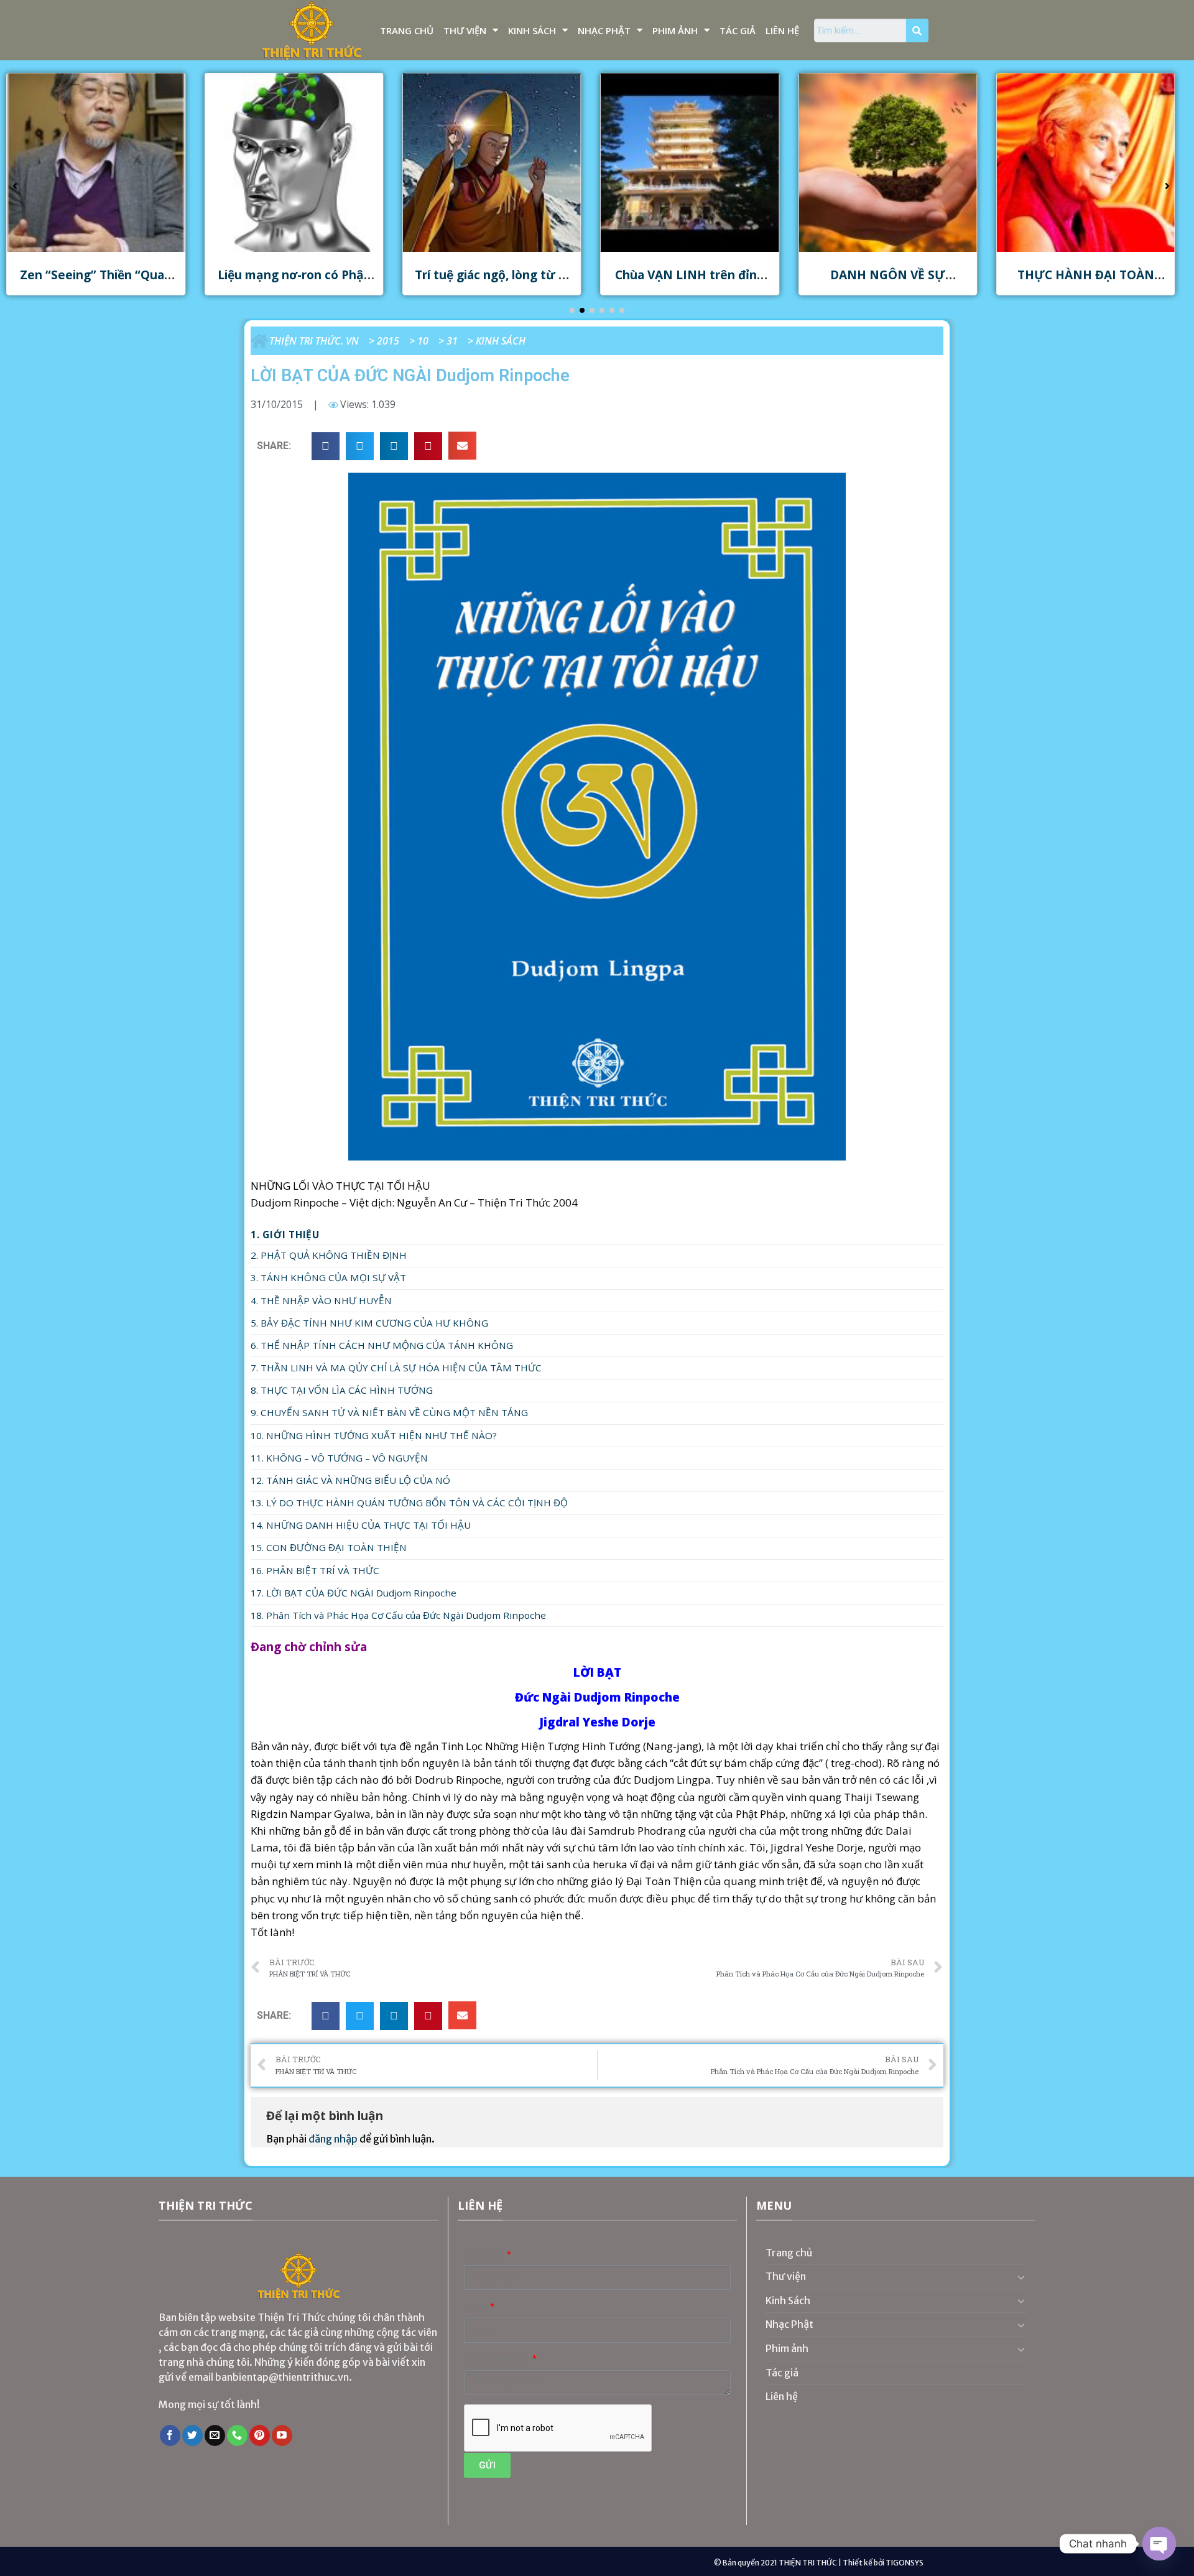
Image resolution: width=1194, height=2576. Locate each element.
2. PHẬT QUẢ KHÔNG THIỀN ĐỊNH (329, 1255)
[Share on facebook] (326, 446)
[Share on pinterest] (428, 446)
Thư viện (465, 30)
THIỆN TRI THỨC (808, 2563)
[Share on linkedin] (394, 446)
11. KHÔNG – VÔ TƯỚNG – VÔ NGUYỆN (339, 1458)
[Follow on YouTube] (282, 2435)
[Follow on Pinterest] (260, 2435)
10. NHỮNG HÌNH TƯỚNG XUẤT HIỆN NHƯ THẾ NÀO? (374, 1435)
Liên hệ (782, 30)
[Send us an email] (215, 2435)
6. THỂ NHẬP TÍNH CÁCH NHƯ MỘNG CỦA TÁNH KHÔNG (382, 1345)
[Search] (917, 30)
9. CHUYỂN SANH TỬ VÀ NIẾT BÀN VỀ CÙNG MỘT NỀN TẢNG (389, 1412)
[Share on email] (462, 446)
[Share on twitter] (360, 446)
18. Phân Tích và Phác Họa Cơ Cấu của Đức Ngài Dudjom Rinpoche (398, 1615)
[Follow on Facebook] (170, 2435)
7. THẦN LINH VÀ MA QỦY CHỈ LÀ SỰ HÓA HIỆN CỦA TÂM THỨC (396, 1368)
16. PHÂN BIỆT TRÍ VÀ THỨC (315, 1570)
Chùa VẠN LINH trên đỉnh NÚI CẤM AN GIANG (492, 282)
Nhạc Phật (604, 30)
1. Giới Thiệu (285, 1235)
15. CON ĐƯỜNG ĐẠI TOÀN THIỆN (329, 1547)
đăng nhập (333, 2139)
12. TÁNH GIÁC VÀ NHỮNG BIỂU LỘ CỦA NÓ (350, 1480)
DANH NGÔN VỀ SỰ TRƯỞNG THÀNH (690, 282)
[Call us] (237, 2435)
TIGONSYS (905, 2563)
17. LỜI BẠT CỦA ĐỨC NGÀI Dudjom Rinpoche (354, 1593)
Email (476, 2307)
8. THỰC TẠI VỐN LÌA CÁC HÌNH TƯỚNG (342, 1390)
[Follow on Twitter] (192, 2435)
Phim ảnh (675, 30)
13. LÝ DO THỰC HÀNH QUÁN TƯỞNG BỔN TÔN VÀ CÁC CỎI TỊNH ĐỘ (409, 1503)
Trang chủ (407, 30)
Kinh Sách (532, 30)
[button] (572, 310)
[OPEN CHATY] (1159, 2544)
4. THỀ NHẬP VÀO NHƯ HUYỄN (321, 1300)
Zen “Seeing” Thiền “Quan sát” (1086, 282)
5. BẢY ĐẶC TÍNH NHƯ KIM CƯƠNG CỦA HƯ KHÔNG (369, 1323)
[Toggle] (1021, 2277)
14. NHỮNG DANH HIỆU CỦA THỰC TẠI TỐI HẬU (361, 1525)
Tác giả (738, 30)
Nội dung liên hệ (497, 2359)
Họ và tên (484, 2255)
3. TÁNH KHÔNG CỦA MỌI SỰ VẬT (328, 1277)
